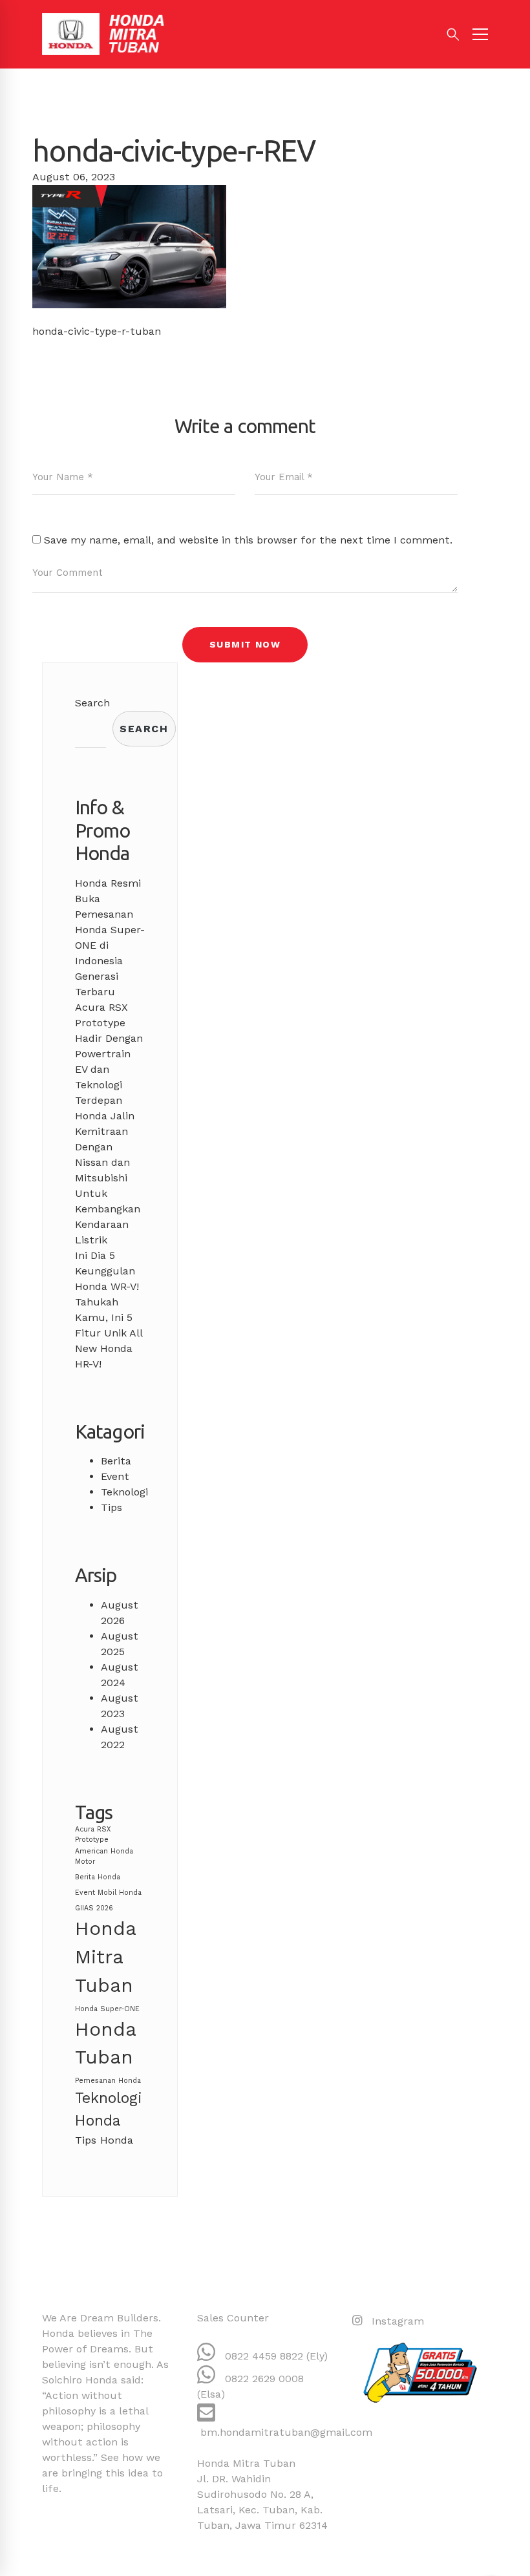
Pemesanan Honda (108, 2081)
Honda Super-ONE (107, 2009)
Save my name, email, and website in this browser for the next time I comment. (248, 540)
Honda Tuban (105, 2043)
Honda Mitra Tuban (105, 1957)
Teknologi (124, 1492)
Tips (111, 1507)
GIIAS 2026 (94, 1908)
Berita (116, 1461)
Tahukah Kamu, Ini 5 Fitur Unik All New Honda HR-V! (109, 1333)
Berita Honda (98, 1877)
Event (115, 1476)
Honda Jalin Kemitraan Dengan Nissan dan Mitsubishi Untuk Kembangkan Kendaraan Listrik (108, 1178)
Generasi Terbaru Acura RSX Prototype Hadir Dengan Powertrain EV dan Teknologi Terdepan (109, 1038)
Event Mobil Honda (108, 1893)
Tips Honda (104, 2140)
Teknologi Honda (109, 2109)
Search (92, 703)
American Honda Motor (104, 1856)
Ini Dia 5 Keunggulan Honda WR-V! (107, 1271)
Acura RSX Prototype (93, 1834)
